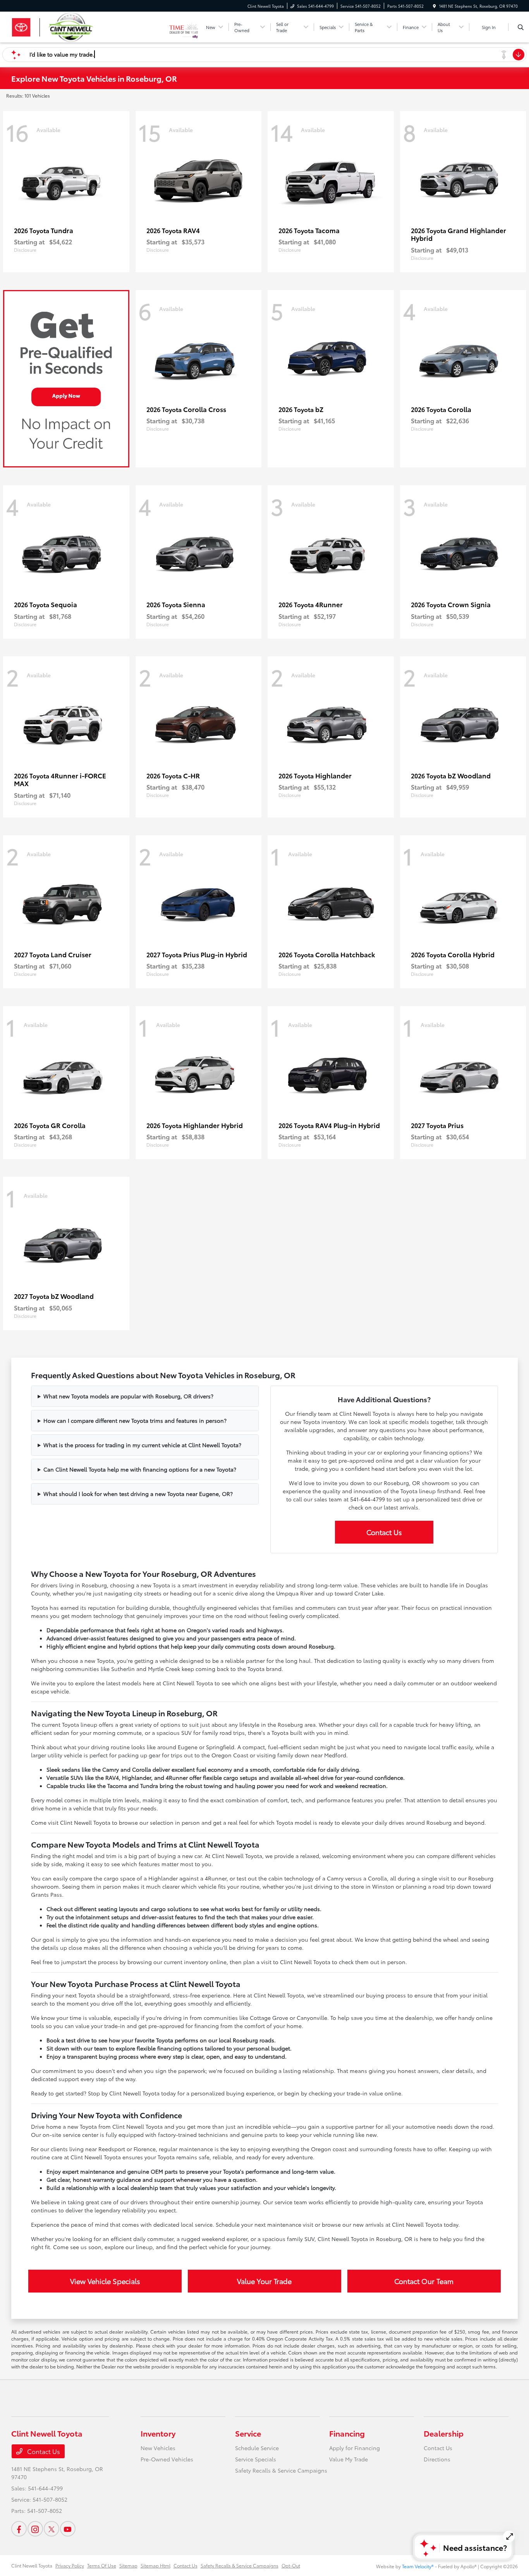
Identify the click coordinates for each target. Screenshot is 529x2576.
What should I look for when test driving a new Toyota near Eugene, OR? (138, 1494)
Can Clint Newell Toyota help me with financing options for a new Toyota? (140, 1469)
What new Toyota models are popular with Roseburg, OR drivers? (128, 1396)
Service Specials (256, 2459)
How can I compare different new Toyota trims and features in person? (135, 1420)
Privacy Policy (70, 2565)
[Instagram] (35, 2529)
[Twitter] (52, 2529)
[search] (521, 27)
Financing (347, 2433)
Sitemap (128, 2565)
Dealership (444, 2433)
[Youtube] (68, 2529)
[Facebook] (19, 2529)
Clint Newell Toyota (32, 2565)
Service (248, 2433)
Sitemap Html (155, 2565)
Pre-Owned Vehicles (167, 2459)
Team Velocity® (418, 2566)
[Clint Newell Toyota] (90, 26)
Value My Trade (349, 2459)
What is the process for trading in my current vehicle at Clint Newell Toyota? (142, 1445)
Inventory (158, 2433)
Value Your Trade (264, 2281)
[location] (435, 6)
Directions (437, 2459)
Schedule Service (257, 2448)
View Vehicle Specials (105, 2281)
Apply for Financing (355, 2448)
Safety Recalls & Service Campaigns (281, 2470)
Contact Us (384, 1532)
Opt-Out (291, 2565)
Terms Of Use (102, 2565)
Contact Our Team (424, 2281)
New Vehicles (158, 2448)
